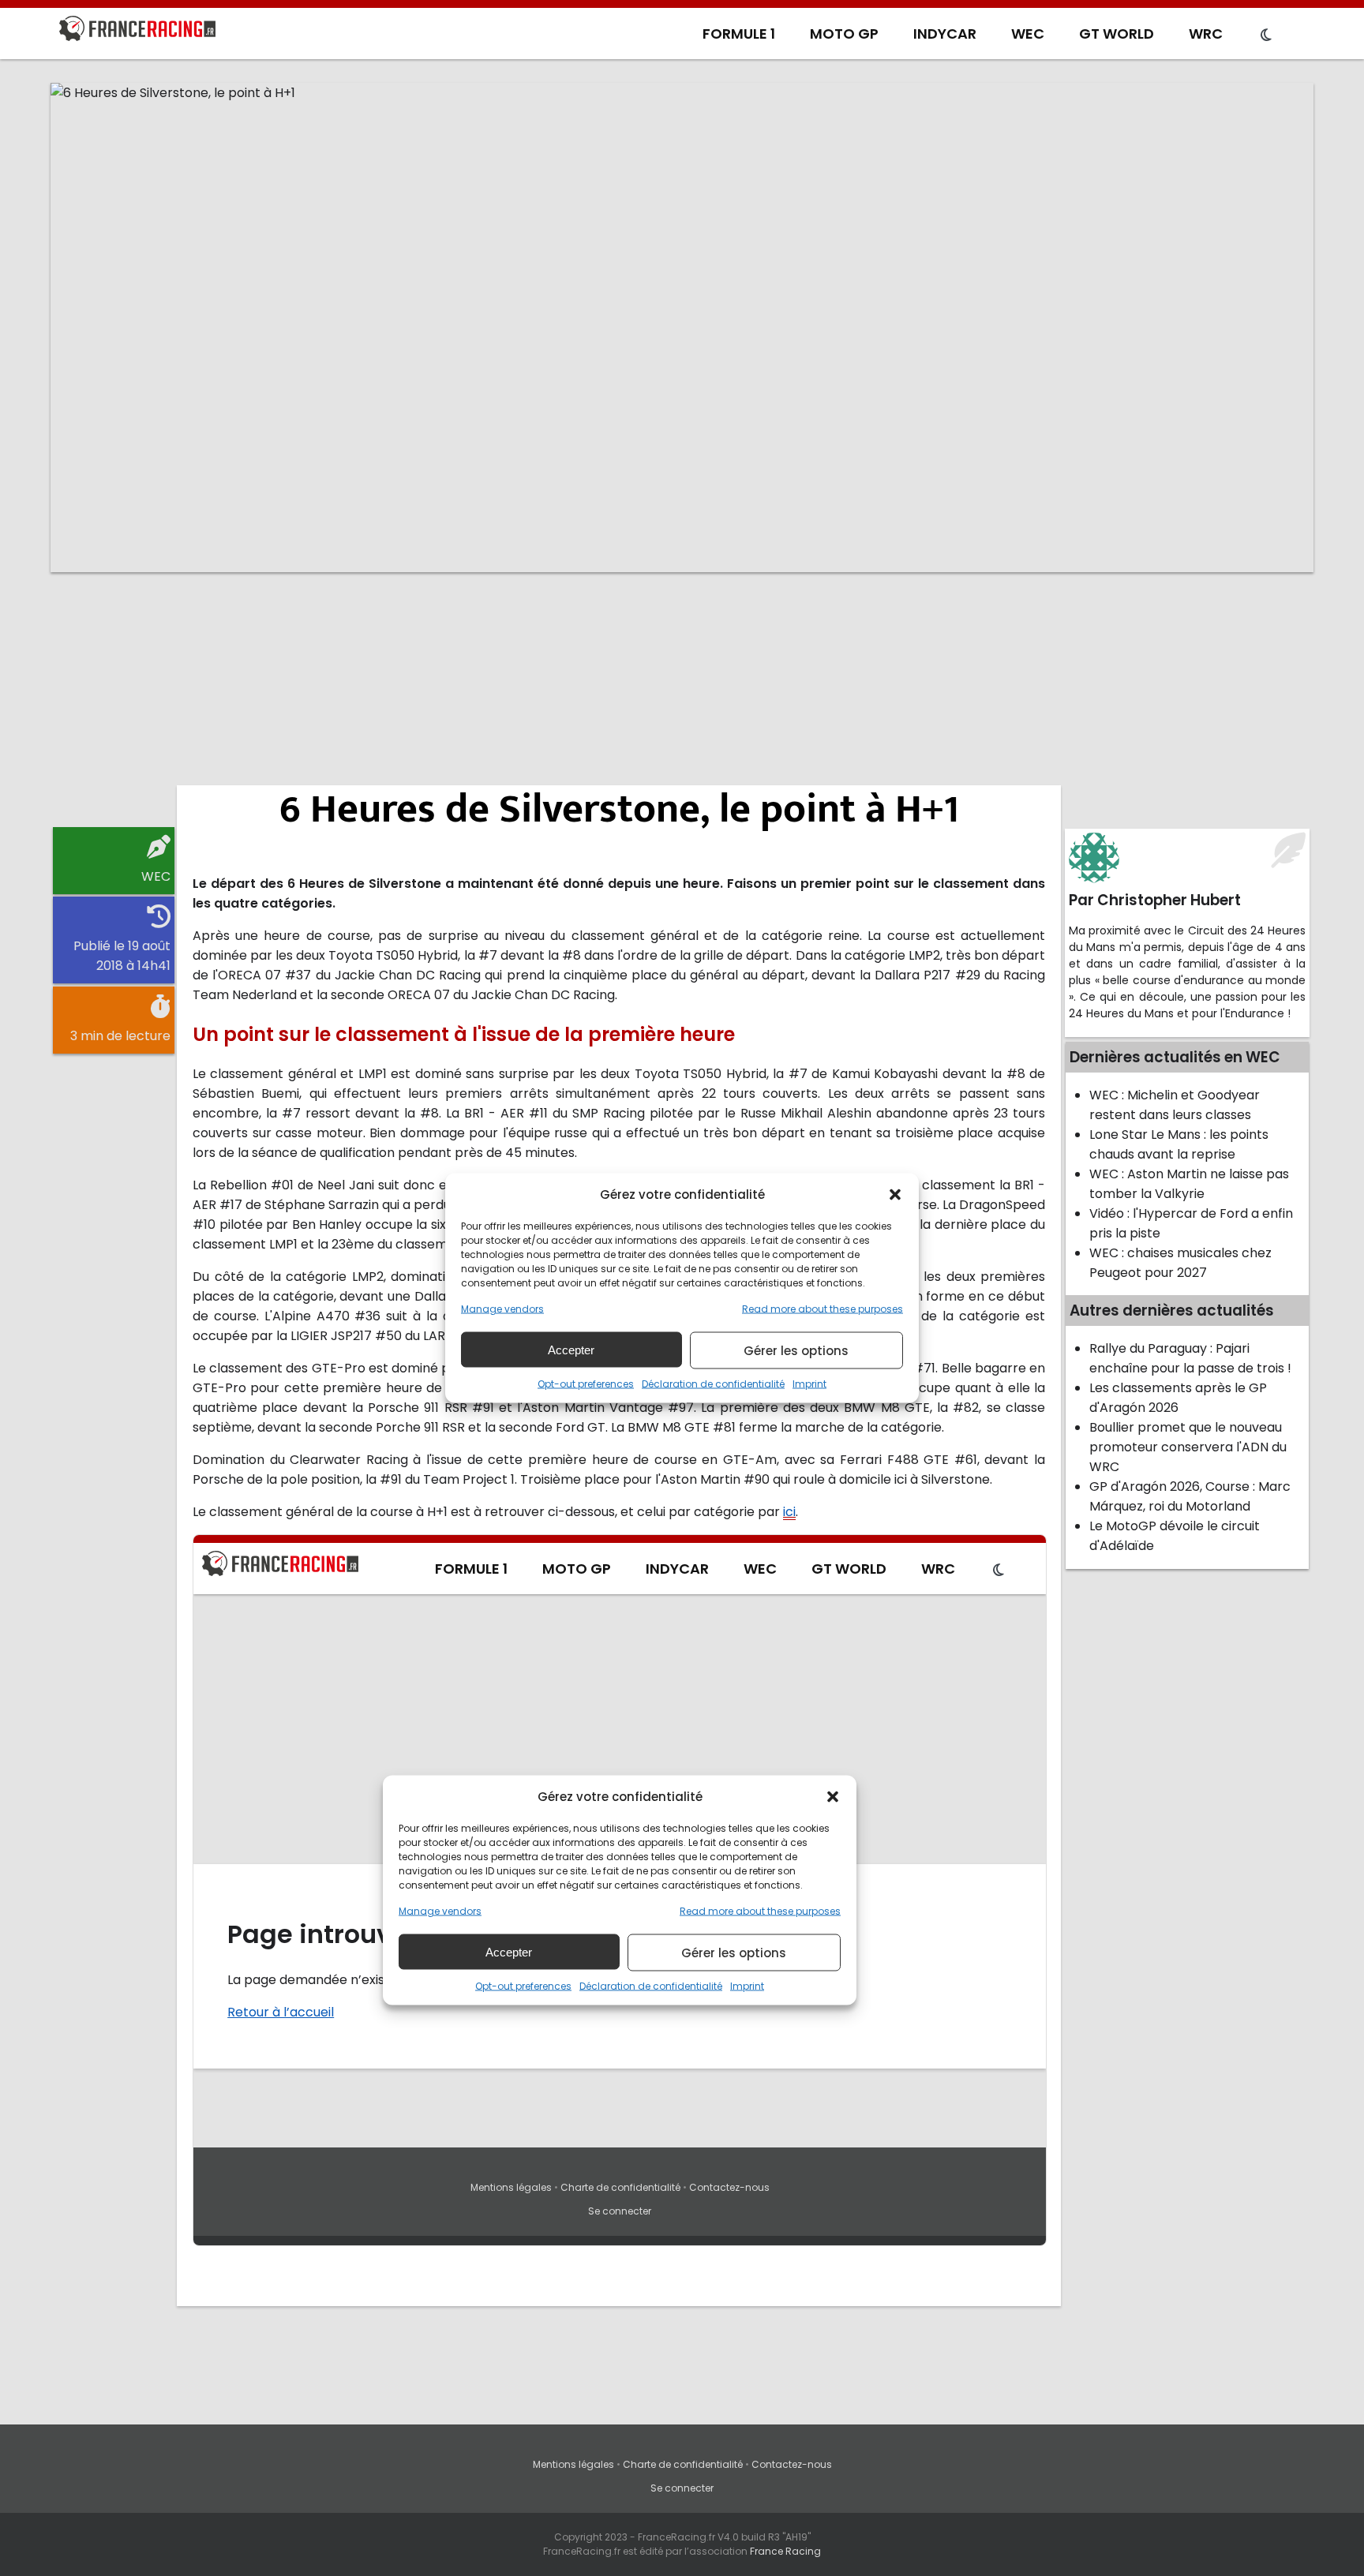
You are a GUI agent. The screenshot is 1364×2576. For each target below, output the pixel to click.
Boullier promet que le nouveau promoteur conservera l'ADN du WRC (1188, 1447)
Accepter (571, 1349)
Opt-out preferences (586, 1384)
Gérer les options (796, 1350)
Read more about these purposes (823, 1309)
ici (789, 1512)
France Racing (785, 2551)
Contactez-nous (792, 2464)
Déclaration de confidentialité (713, 1384)
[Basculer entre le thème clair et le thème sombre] (1266, 36)
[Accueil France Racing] (137, 32)
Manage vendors (502, 1309)
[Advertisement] (682, 706)
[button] (895, 1194)
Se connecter (682, 2488)
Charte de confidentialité (683, 2464)
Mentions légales (573, 2464)
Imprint (809, 1384)
